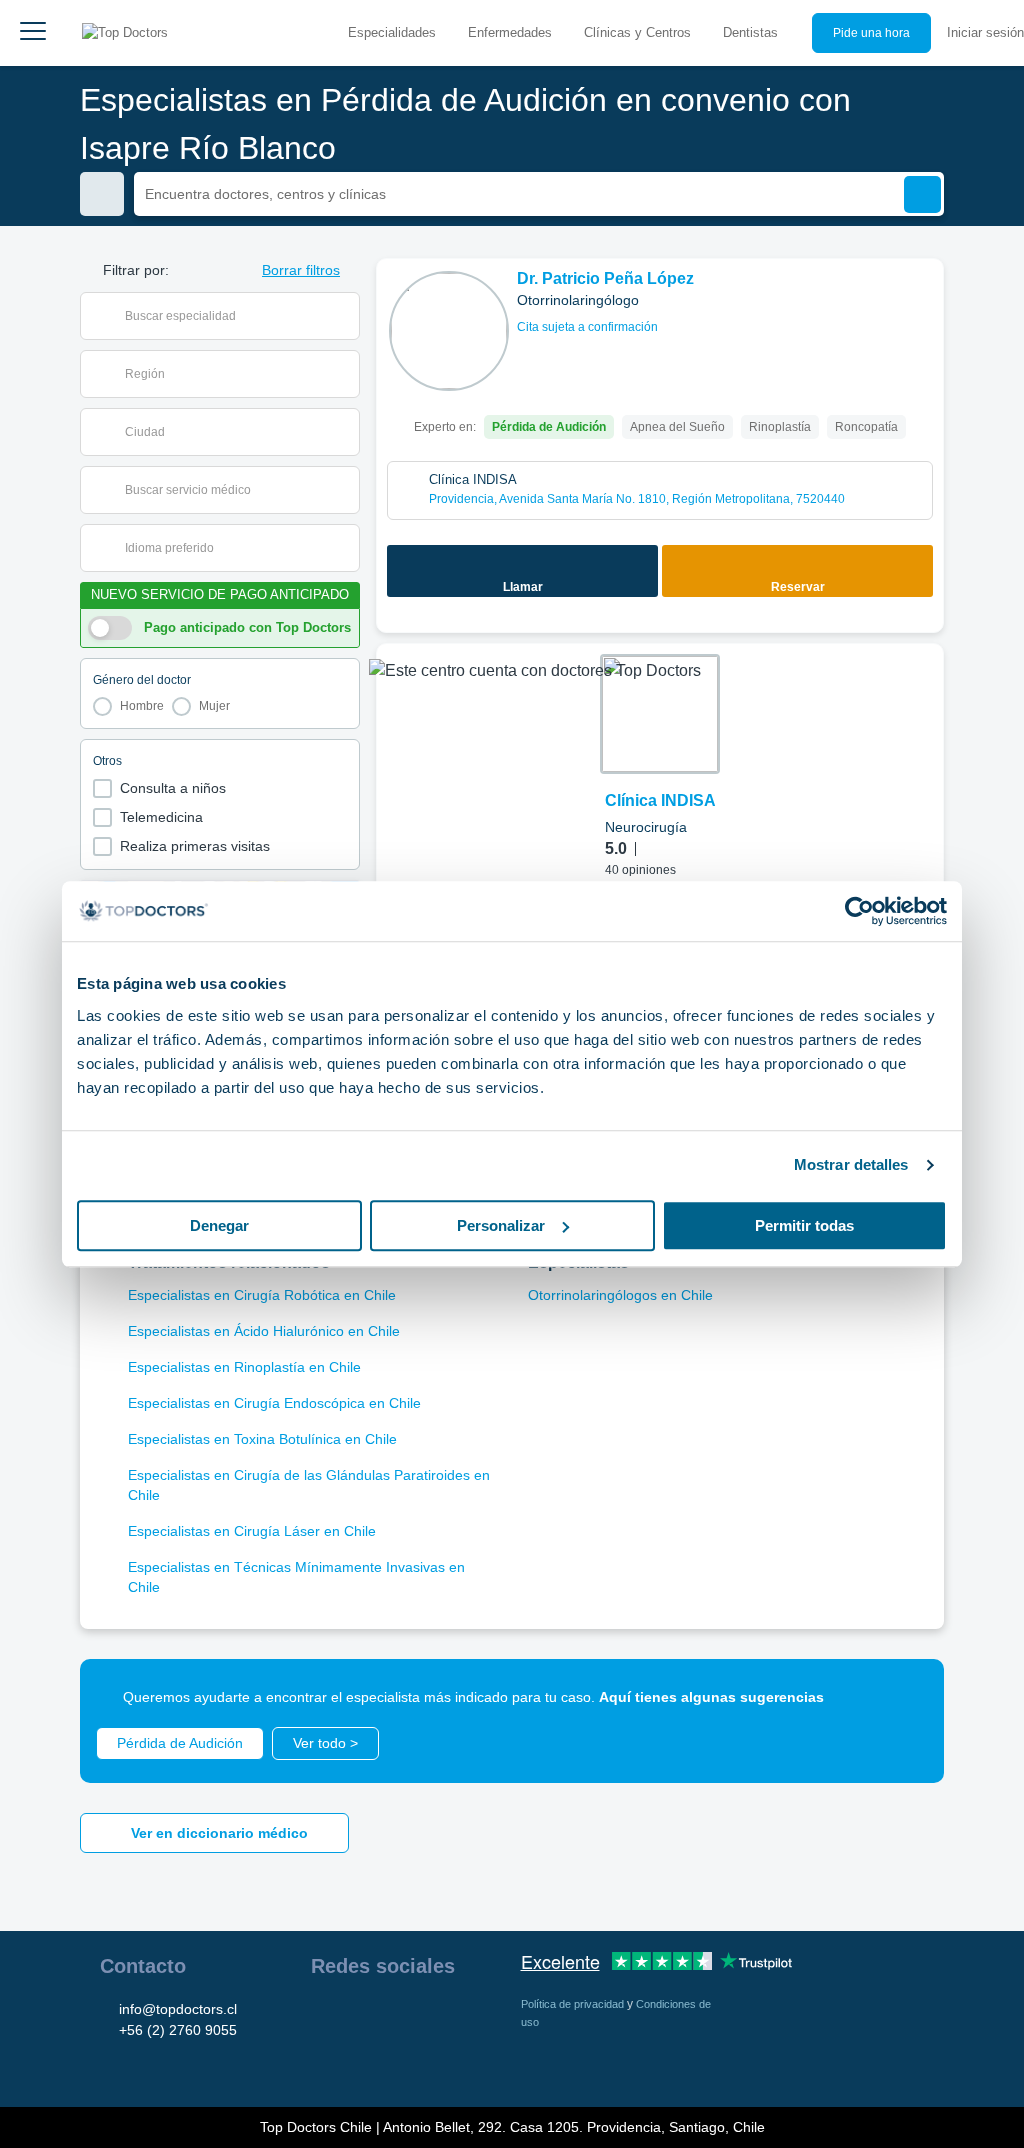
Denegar (219, 1225)
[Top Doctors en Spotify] (363, 2061)
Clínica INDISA (660, 800)
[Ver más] (921, 301)
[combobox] (232, 316)
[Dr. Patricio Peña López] (449, 331)
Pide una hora (871, 33)
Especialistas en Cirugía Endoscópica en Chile (274, 1403)
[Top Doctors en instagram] (361, 2017)
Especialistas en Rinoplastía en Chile (244, 1367)
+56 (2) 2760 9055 (178, 2030)
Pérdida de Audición (180, 1743)
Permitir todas (804, 1225)
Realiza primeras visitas (195, 846)
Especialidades (392, 32)
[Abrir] (344, 316)
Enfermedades (510, 32)
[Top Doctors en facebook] (325, 2017)
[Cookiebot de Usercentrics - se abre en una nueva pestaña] (859, 911)
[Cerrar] (906, 1697)
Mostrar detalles (851, 1164)
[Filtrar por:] (102, 194)
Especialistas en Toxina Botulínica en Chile (262, 1439)
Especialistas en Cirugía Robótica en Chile (262, 1295)
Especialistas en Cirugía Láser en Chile (252, 1531)
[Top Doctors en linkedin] (397, 2017)
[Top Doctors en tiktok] (325, 2061)
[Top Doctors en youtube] (469, 2017)
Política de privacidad (574, 2004)
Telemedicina (161, 817)
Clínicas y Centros (637, 32)
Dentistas (750, 32)
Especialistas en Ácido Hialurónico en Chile (264, 1331)
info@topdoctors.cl (178, 2009)
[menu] (33, 33)
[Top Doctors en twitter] (433, 2017)
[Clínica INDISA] (660, 714)
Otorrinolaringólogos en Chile (620, 1295)
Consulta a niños (173, 788)
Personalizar (501, 1225)
